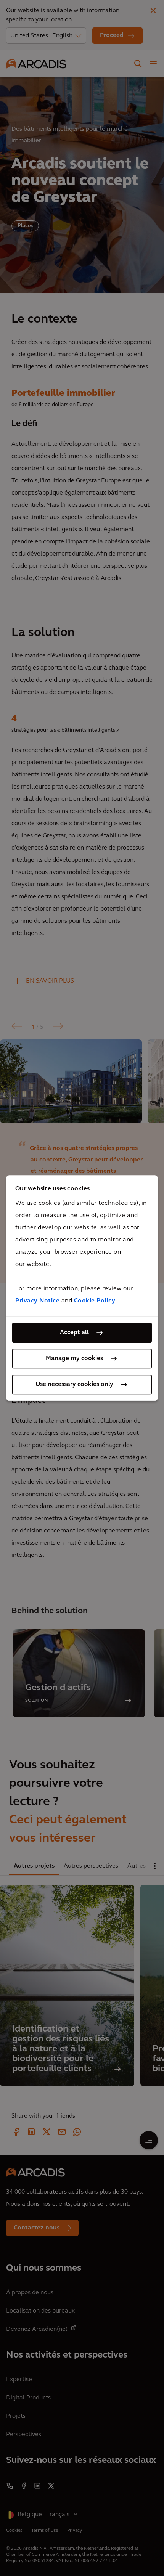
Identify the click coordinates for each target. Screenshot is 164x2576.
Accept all (74, 1333)
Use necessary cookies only (74, 1384)
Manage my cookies (74, 1359)
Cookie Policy (95, 1301)
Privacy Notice (37, 1301)
